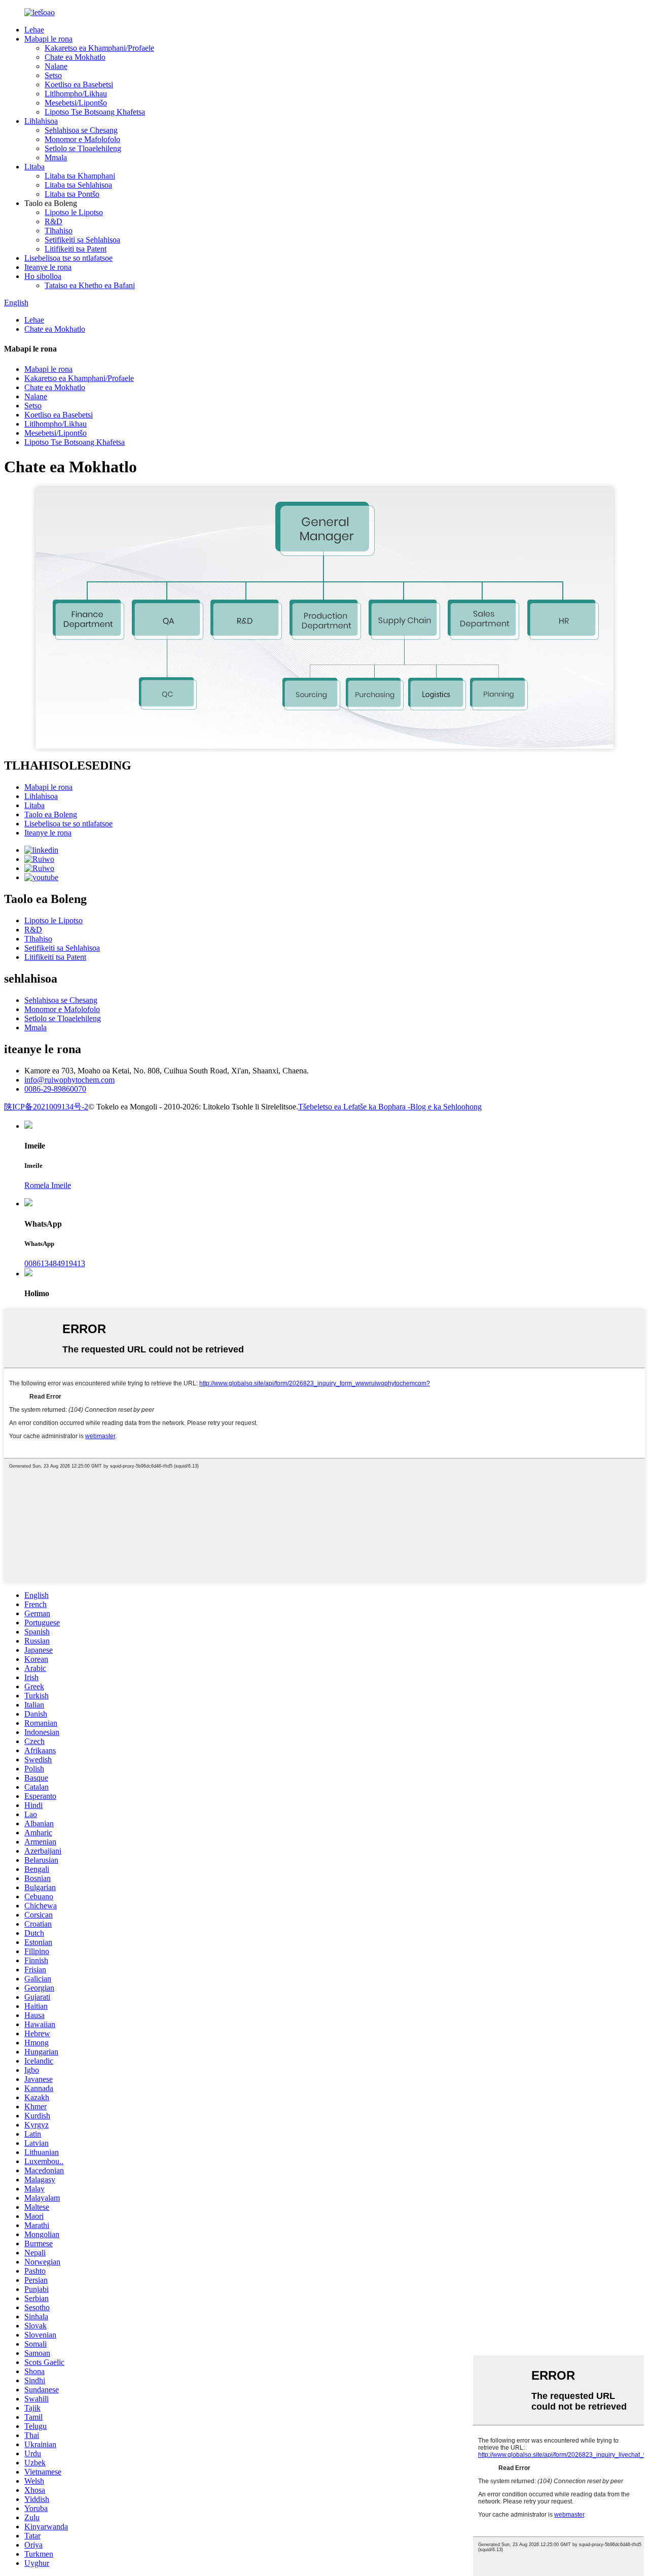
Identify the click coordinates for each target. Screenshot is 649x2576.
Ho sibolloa (43, 276)
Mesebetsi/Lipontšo (76, 103)
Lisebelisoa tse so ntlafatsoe (68, 258)
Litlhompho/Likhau (76, 94)
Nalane (56, 66)
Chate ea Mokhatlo (75, 57)
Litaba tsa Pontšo (72, 194)
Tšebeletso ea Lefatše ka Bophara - (354, 1107)
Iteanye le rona (48, 267)
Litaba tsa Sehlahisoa (78, 185)
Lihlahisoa (41, 121)
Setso (53, 75)
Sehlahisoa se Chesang (81, 130)
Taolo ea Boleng (51, 814)
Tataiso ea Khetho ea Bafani (90, 285)
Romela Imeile (48, 1185)
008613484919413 (55, 1263)
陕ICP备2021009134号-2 (46, 1107)
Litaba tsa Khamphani (80, 176)
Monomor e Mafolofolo (82, 139)
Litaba (34, 167)
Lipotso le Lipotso (74, 212)
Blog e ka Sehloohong (446, 1107)
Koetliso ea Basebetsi (79, 84)
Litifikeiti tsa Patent (76, 249)
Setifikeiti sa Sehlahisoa (82, 240)
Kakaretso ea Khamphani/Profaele (99, 48)
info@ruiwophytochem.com (69, 1080)
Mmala (56, 158)
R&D (53, 221)
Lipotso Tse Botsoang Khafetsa (95, 112)
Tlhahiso (59, 231)
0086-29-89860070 (55, 1089)
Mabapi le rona (48, 39)
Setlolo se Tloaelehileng (83, 148)
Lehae (34, 30)
